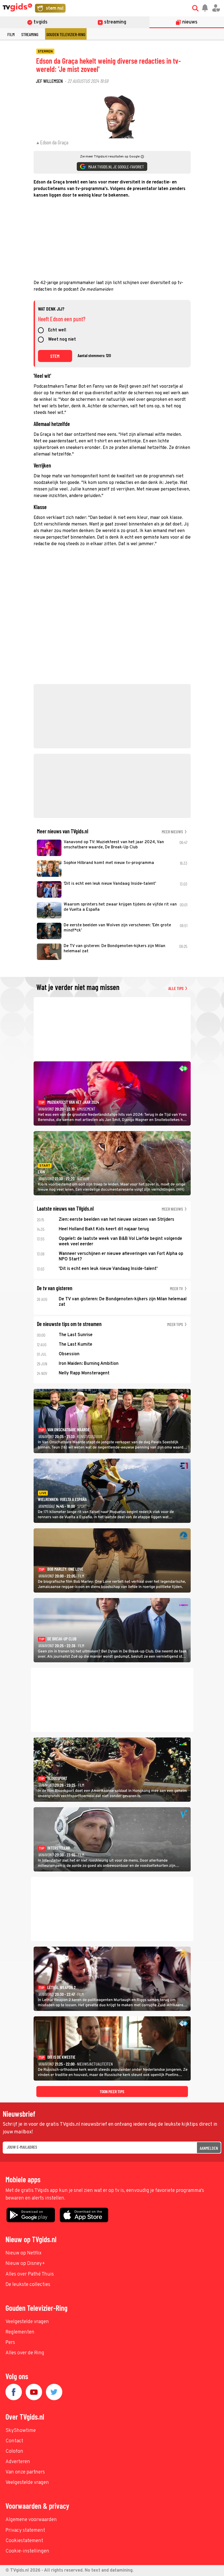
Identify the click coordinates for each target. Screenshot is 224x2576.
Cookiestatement (24, 2541)
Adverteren (18, 2462)
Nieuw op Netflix (23, 2253)
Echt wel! (57, 331)
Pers (10, 2343)
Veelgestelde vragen (27, 2322)
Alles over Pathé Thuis (30, 2274)
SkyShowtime (21, 2431)
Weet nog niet (62, 340)
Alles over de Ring (25, 2353)
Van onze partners (25, 2472)
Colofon (14, 2451)
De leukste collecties (28, 2285)
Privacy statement (25, 2530)
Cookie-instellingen (27, 2551)
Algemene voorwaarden (31, 2520)
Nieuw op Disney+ (25, 2264)
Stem (55, 356)
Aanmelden (209, 2148)
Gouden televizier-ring (66, 34)
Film (11, 34)
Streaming (30, 34)
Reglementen (20, 2332)
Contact (14, 2441)
